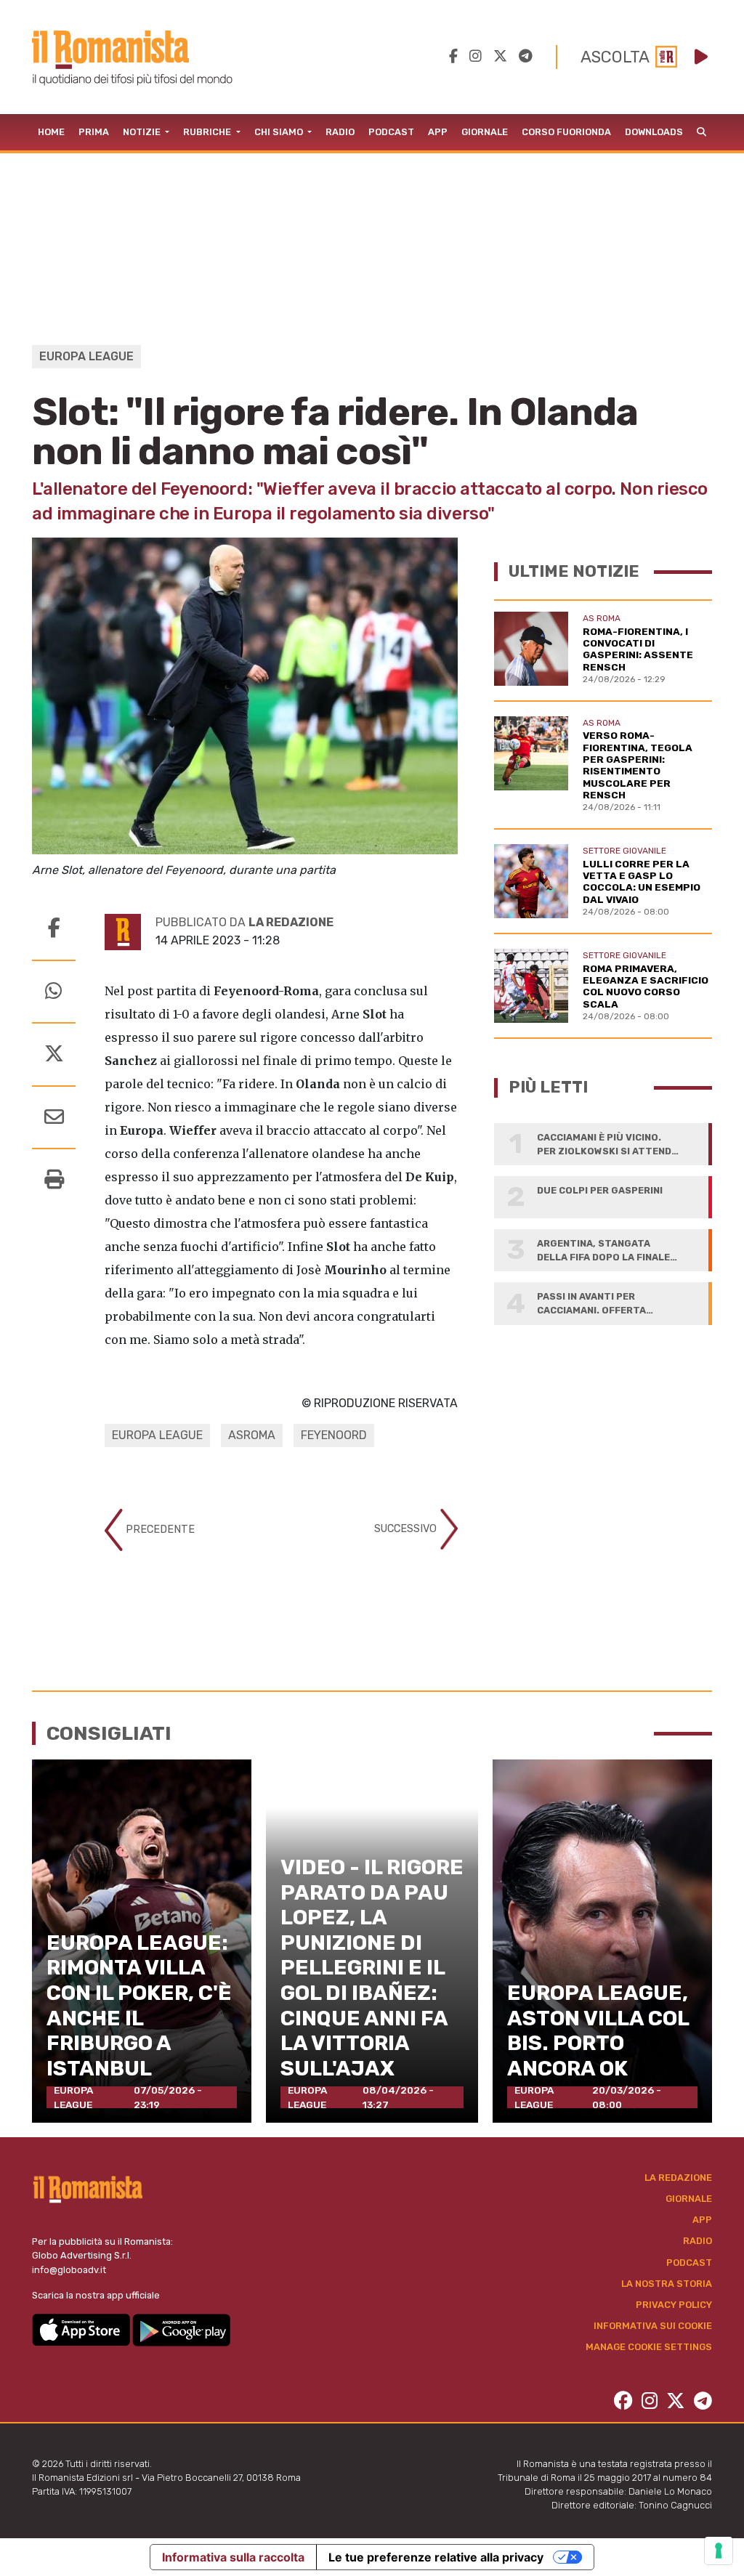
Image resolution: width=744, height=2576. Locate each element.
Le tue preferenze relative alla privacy (436, 2557)
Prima (94, 132)
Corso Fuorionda (566, 132)
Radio (340, 132)
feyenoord (334, 1435)
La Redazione (678, 2178)
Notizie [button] (143, 132)
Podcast (391, 132)
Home (51, 132)
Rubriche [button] (208, 132)
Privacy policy (674, 2305)
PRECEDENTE (159, 1530)
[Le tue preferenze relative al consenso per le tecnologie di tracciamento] (719, 2551)
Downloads (654, 132)
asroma (252, 1435)
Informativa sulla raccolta (233, 2557)
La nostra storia (667, 2284)
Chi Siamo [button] (280, 132)
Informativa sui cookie (653, 2326)
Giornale (485, 132)
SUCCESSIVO (407, 1529)
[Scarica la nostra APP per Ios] (82, 2329)
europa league (157, 1435)
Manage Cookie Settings (649, 2347)
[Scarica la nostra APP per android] (181, 2329)
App (438, 132)
